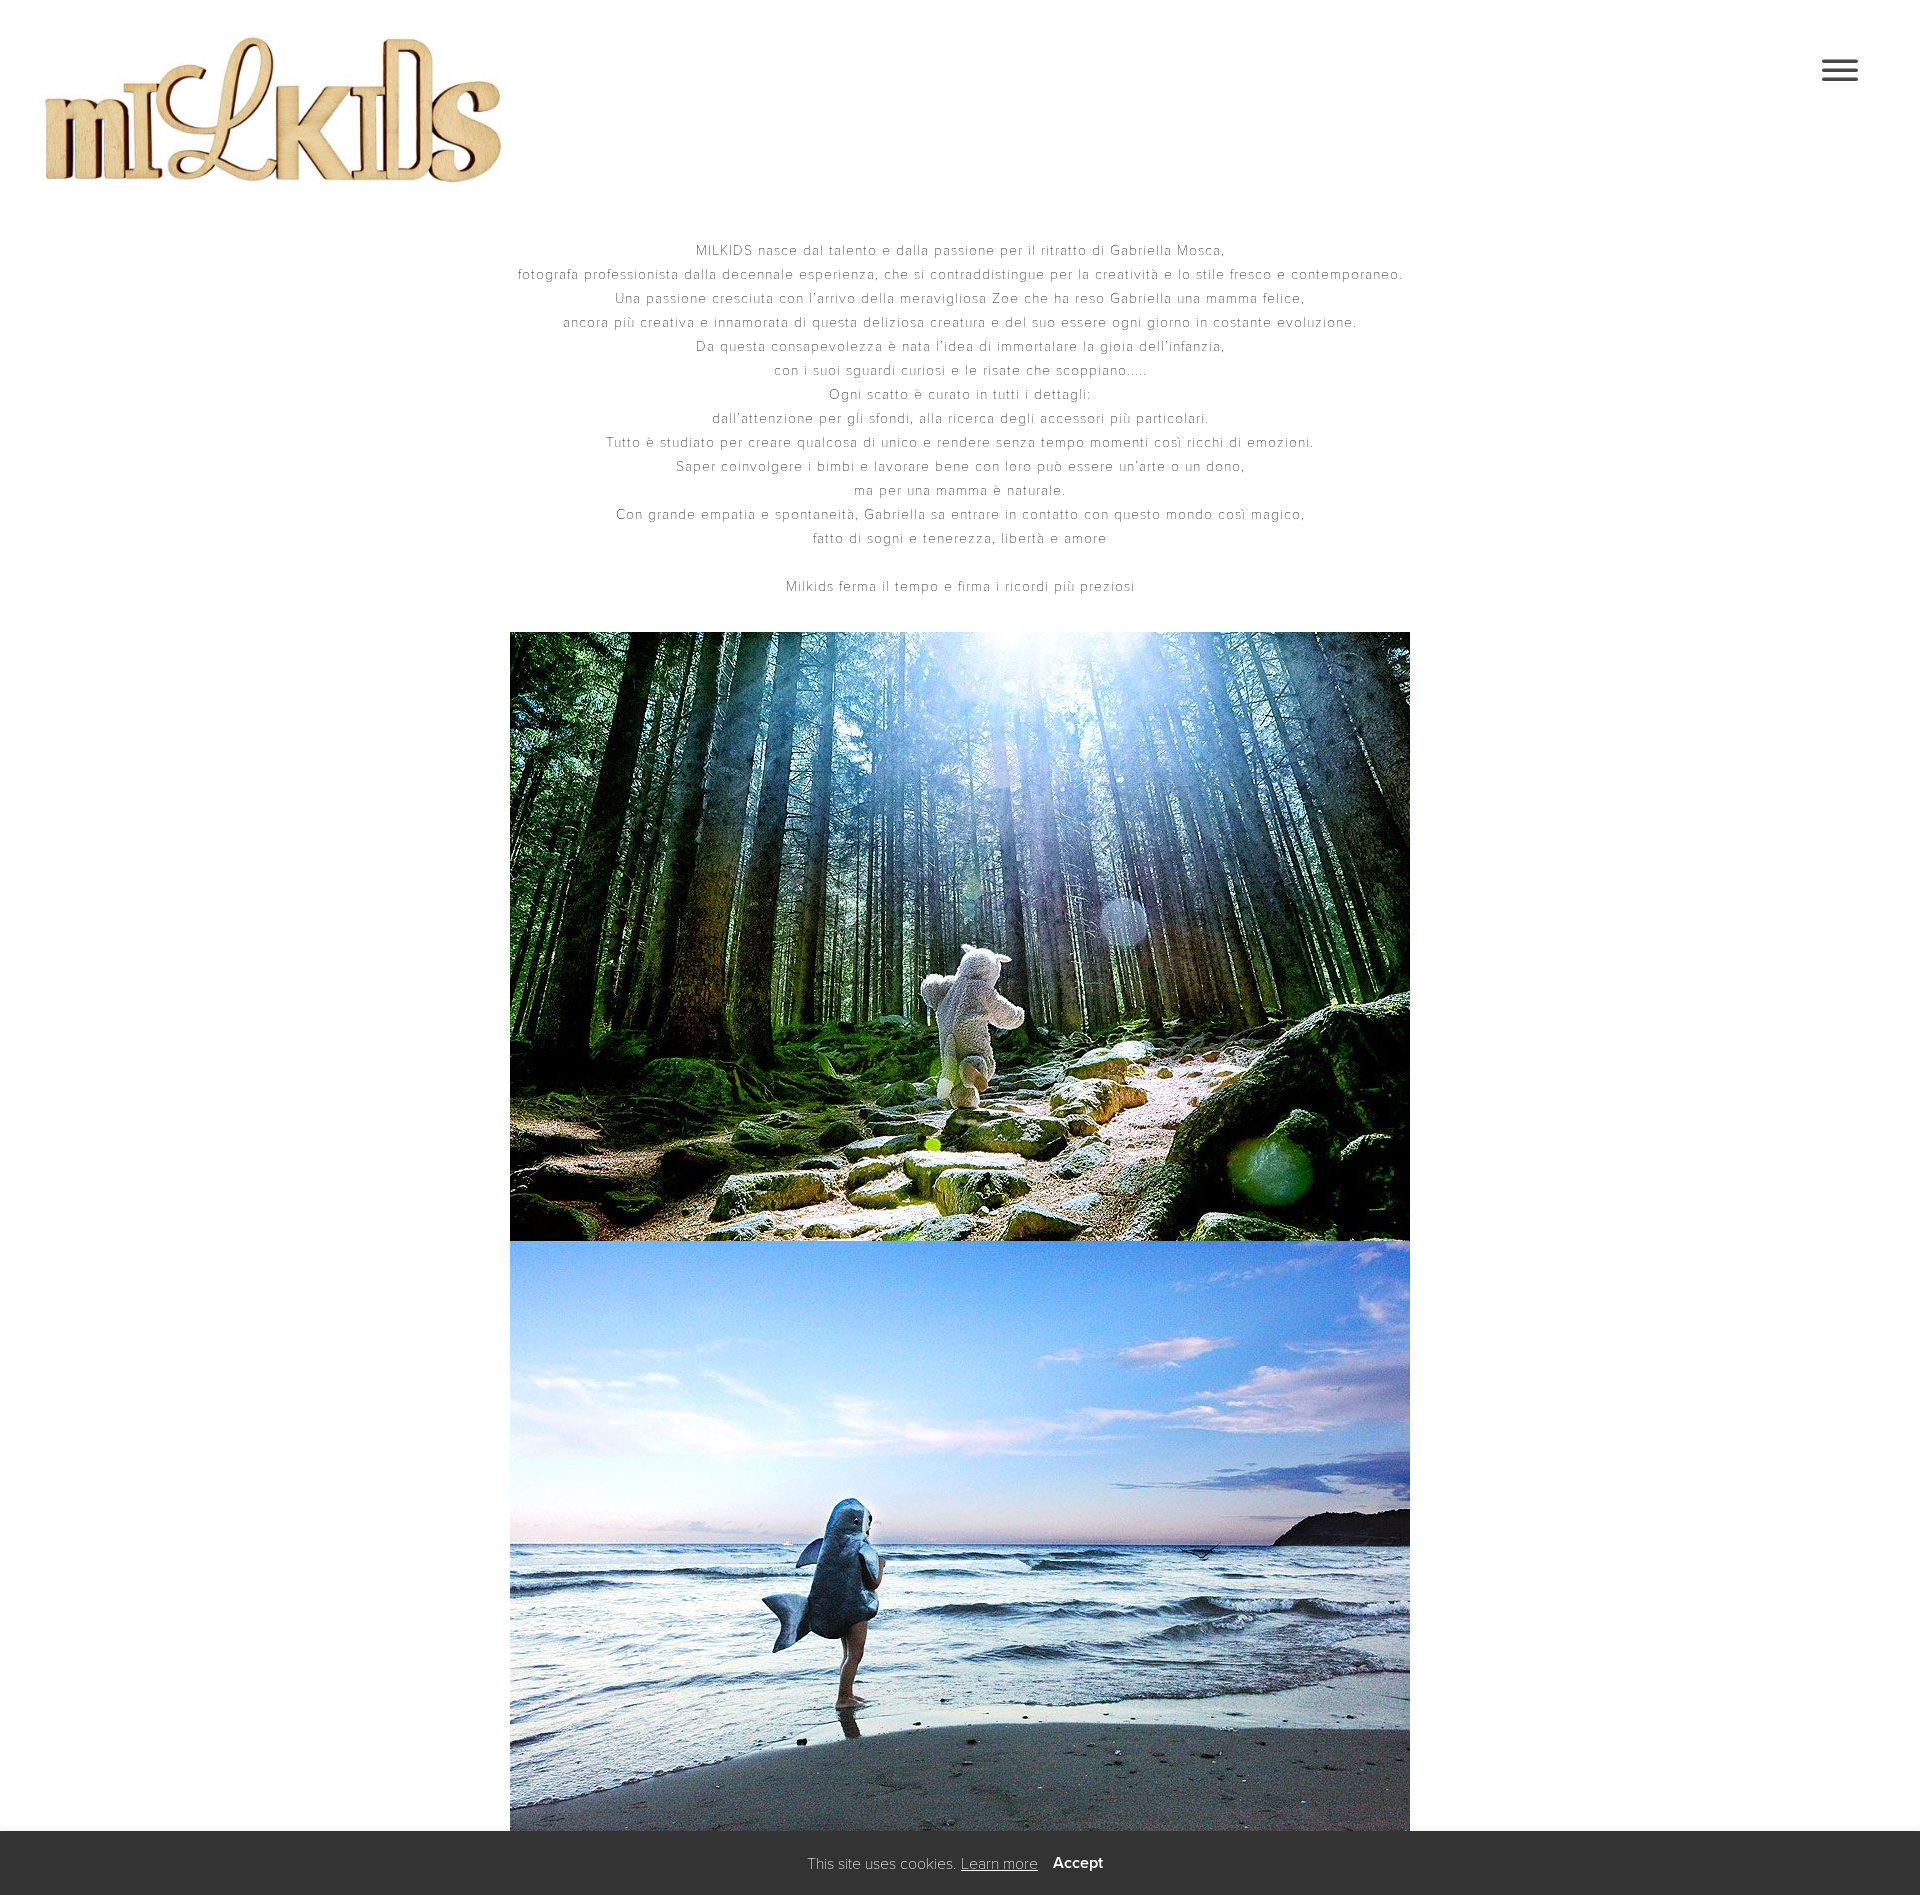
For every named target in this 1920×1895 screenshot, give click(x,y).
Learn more (999, 1862)
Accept (1078, 1862)
